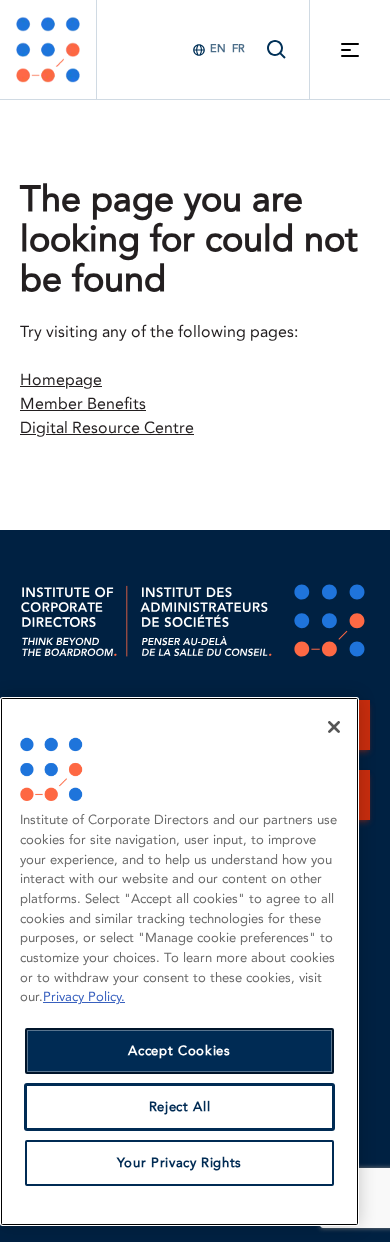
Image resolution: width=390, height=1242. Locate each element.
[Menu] (350, 49)
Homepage (61, 380)
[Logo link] (48, 49)
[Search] (277, 49)
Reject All (180, 1107)
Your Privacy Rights (179, 1163)
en (218, 48)
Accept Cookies (179, 1051)
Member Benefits (83, 404)
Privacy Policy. (84, 997)
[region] (179, 961)
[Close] (334, 727)
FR (238, 48)
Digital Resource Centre (107, 428)
